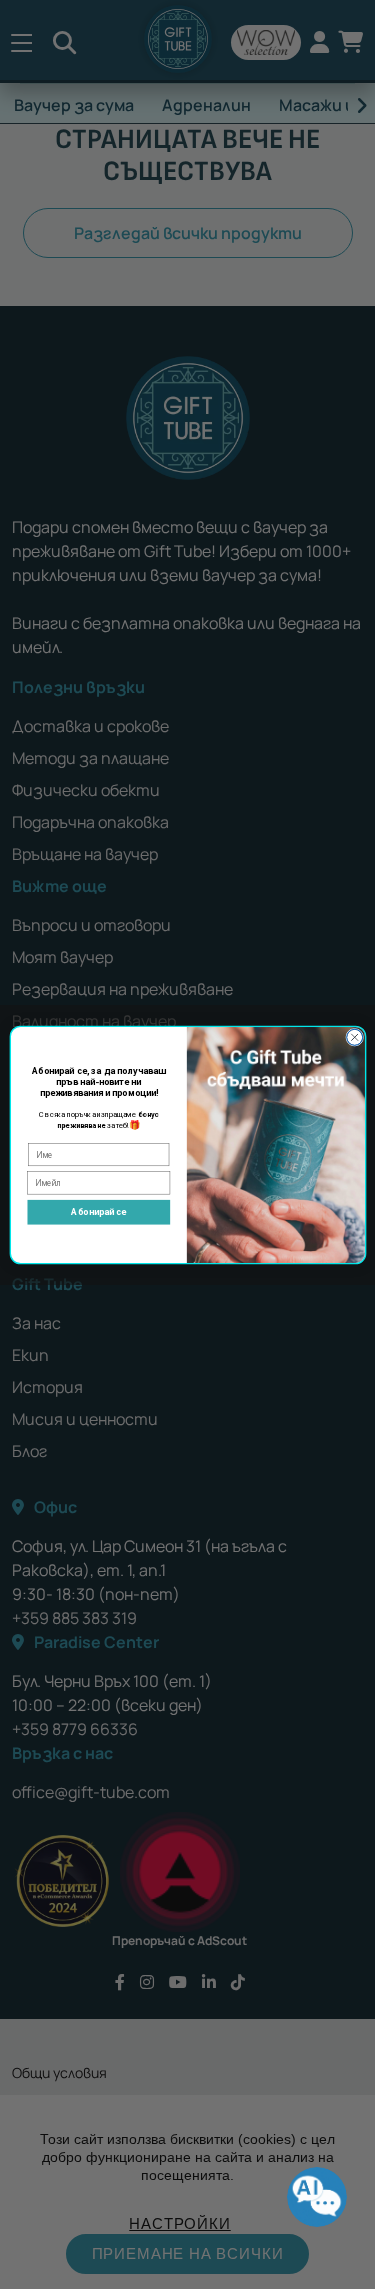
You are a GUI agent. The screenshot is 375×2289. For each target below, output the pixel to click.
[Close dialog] (354, 1037)
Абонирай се (98, 1211)
